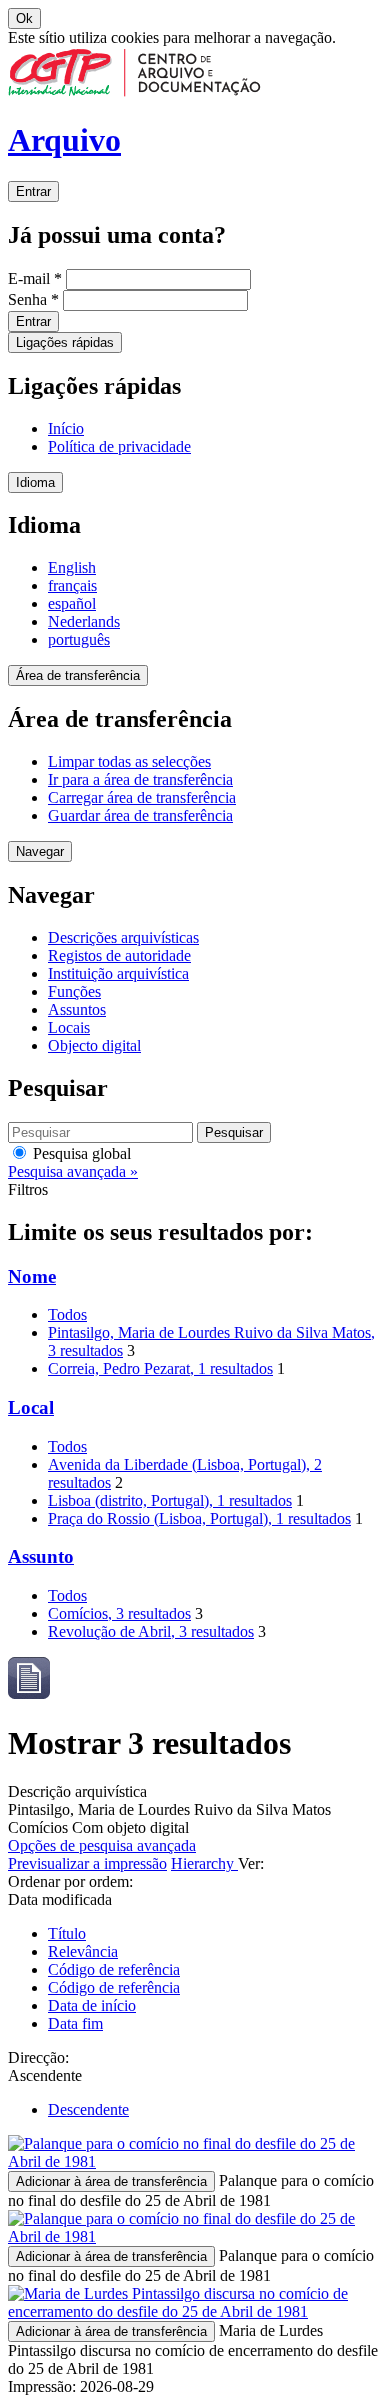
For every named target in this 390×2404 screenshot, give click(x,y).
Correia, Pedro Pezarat (160, 1368)
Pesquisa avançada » (73, 1171)
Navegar (40, 851)
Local (31, 1407)
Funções (74, 991)
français (72, 585)
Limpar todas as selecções (129, 761)
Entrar (33, 191)
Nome (32, 1276)
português (79, 639)
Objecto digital (94, 1045)
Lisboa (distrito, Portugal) (170, 1500)
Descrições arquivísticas (123, 937)
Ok (24, 18)
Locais (69, 1027)
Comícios (119, 1613)
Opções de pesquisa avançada (102, 1845)
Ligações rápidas (65, 342)
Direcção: (38, 2057)
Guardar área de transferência (140, 815)
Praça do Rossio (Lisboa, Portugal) (199, 1518)
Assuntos (77, 1009)
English (72, 567)
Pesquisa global (80, 1153)
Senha (33, 299)
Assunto (41, 1556)
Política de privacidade (119, 446)
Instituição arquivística (118, 973)
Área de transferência (78, 675)
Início (66, 428)
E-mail (35, 278)
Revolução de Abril (151, 1631)
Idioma (35, 482)
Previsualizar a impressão (87, 1863)
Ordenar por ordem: (70, 1881)
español (72, 603)
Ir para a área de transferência (140, 779)
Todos (67, 1314)
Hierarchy (204, 1863)
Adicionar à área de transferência (111, 2181)
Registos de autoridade (119, 955)
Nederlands (84, 621)
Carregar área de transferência (142, 797)
